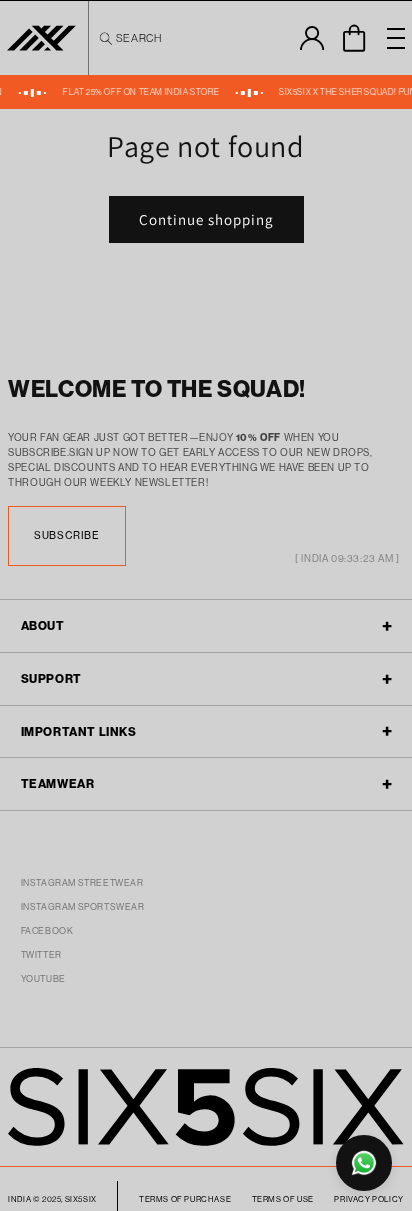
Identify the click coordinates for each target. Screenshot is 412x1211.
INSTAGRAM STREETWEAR (82, 882)
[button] (129, 38)
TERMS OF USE (283, 1199)
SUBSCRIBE (66, 535)
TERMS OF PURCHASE (185, 1199)
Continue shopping (206, 219)
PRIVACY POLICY (368, 1199)
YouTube (43, 978)
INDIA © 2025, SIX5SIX (52, 1199)
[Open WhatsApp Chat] (364, 1163)
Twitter (41, 954)
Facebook (47, 930)
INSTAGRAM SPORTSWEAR (83, 906)
